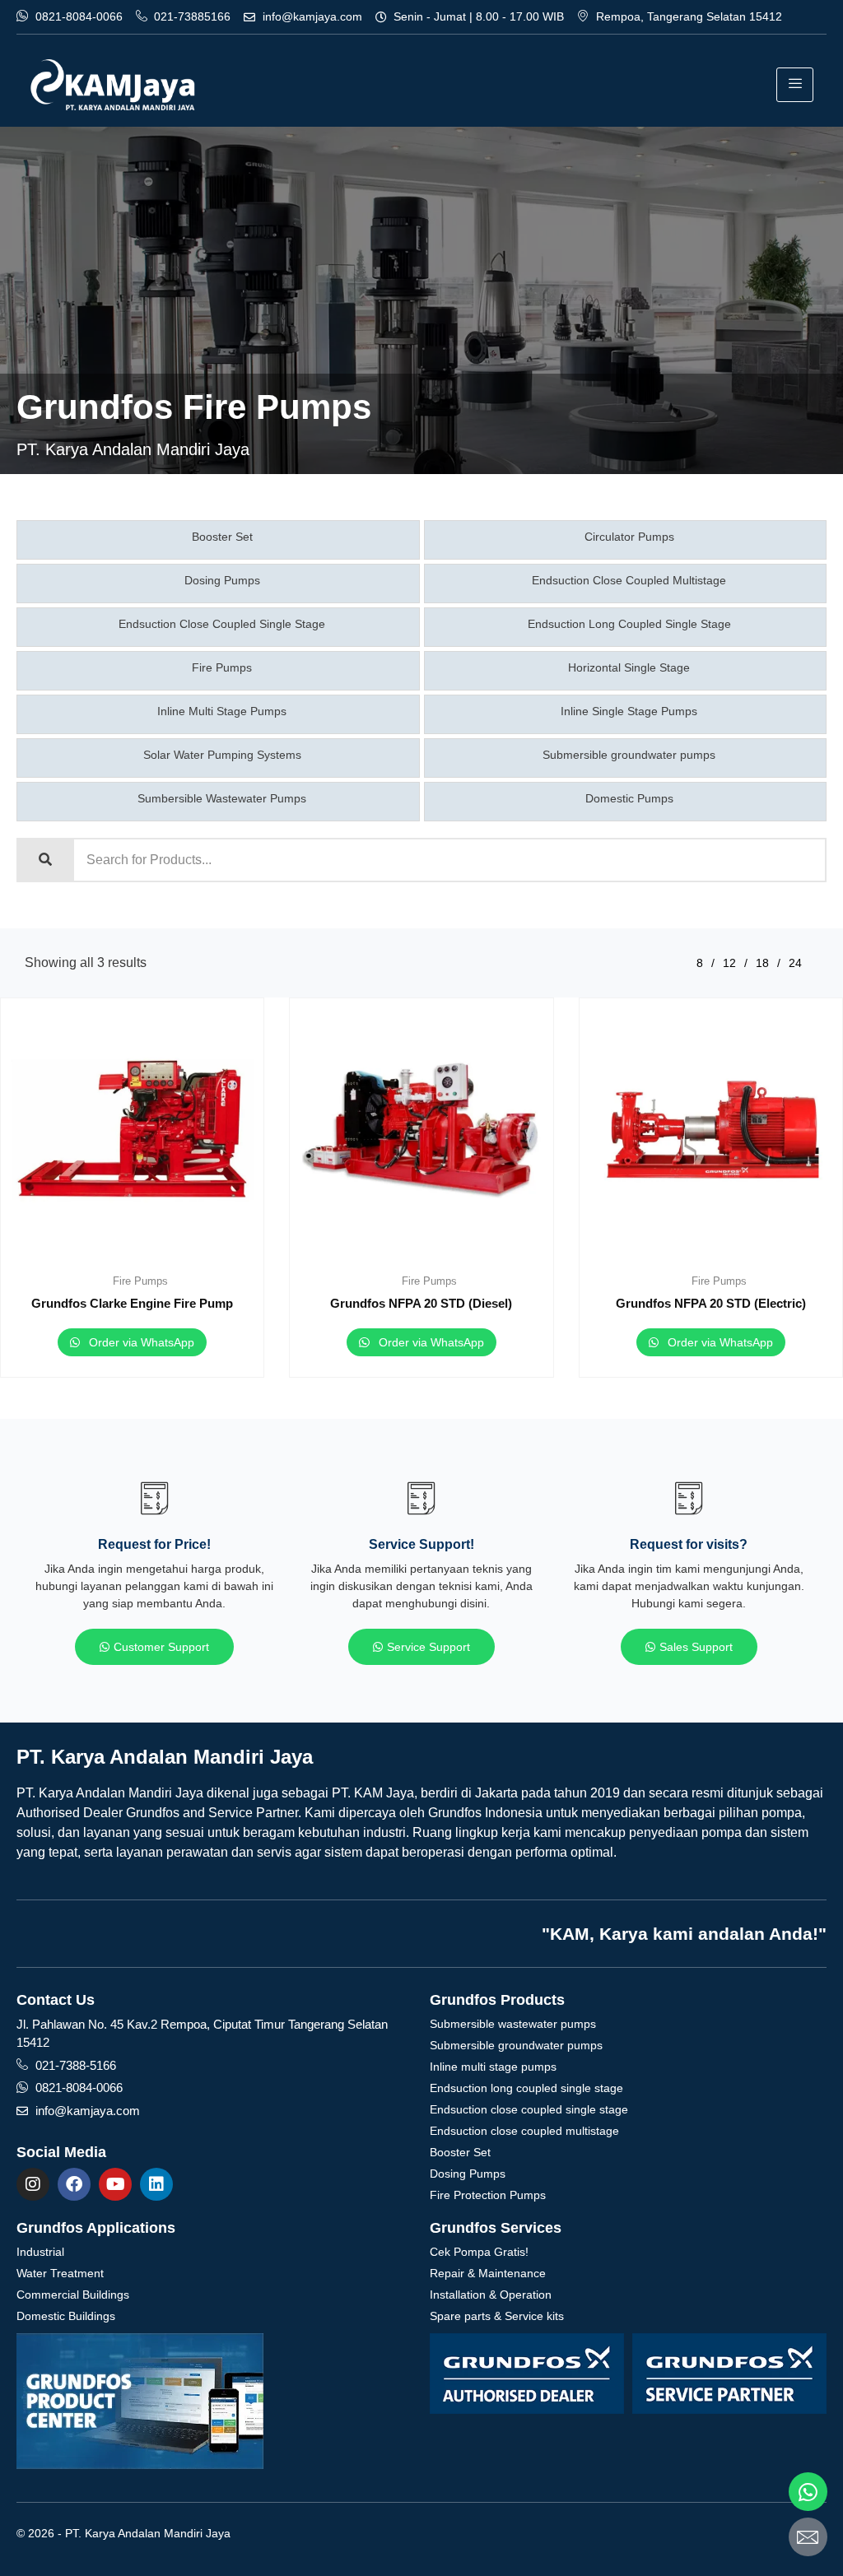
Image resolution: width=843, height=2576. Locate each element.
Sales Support (696, 1647)
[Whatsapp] (808, 2492)
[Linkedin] (156, 2184)
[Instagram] (33, 2184)
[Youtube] (115, 2184)
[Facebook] (74, 2184)
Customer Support (161, 1647)
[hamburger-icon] (795, 85)
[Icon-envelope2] (808, 2537)
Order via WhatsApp (140, 1342)
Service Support (428, 1647)
